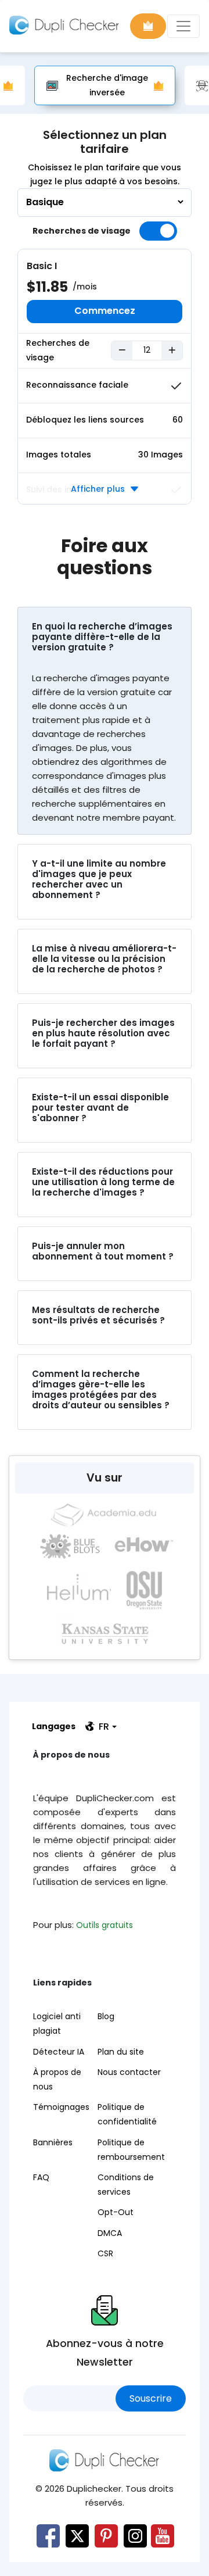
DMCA (110, 2233)
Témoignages (61, 2107)
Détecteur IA (59, 2052)
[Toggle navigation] (183, 26)
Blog (106, 2016)
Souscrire (151, 2398)
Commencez (105, 311)
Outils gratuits (105, 1925)
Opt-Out (116, 2212)
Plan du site (121, 2052)
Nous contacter (129, 2072)
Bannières (53, 2142)
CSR (105, 2253)
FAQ (41, 2177)
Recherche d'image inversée (107, 85)
